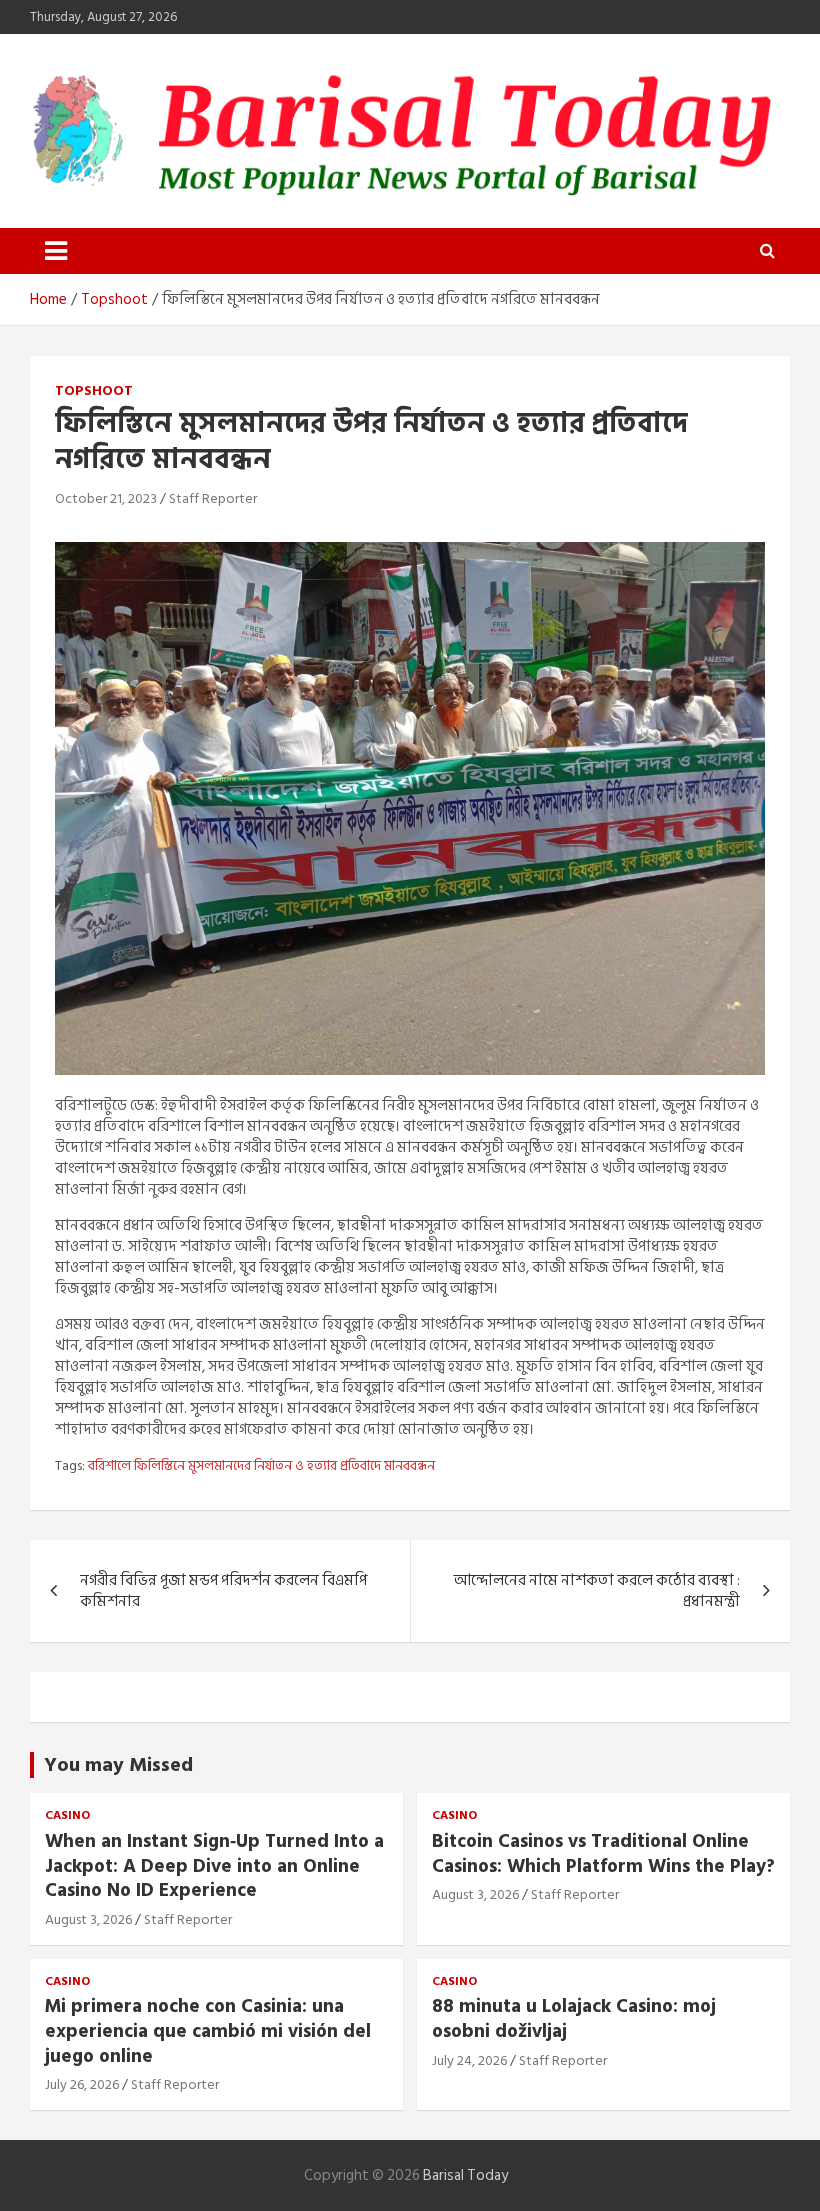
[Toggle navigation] (56, 251)
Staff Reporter (213, 498)
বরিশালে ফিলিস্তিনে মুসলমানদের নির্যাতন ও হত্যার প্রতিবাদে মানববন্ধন (261, 1466)
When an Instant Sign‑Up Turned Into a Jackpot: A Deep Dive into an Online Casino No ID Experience (214, 1866)
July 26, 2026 (82, 2084)
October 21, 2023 (106, 498)
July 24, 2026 (469, 2060)
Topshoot (94, 391)
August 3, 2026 (88, 1919)
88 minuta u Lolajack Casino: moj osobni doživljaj (574, 2019)
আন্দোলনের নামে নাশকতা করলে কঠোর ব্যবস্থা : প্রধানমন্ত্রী (597, 1591)
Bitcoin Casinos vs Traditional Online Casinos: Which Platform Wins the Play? (603, 1854)
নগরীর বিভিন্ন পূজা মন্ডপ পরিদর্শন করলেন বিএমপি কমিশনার (223, 1591)
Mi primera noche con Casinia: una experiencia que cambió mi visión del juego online (208, 2031)
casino (67, 1816)
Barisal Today (465, 2175)
